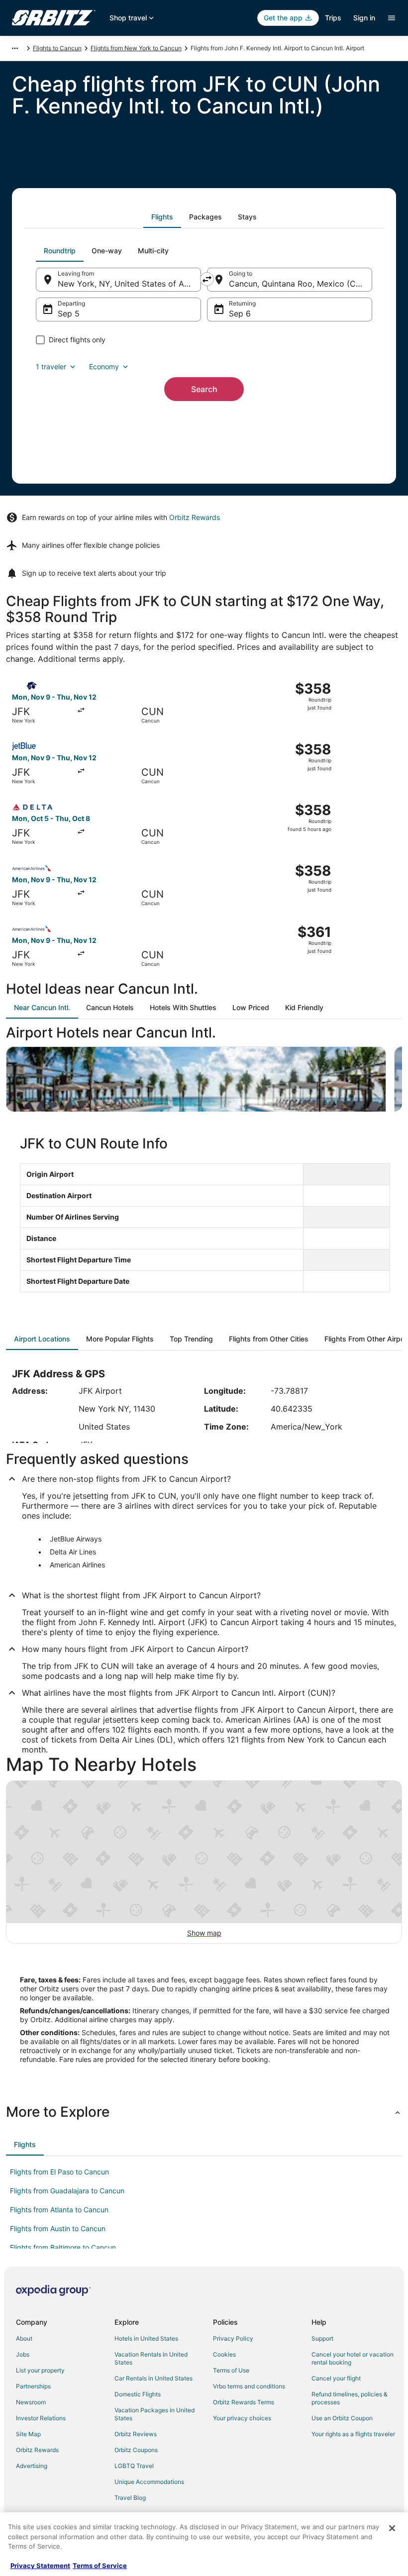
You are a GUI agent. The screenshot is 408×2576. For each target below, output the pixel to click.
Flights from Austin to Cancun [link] (58, 2228)
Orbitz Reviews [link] (136, 2434)
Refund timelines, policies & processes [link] (350, 2398)
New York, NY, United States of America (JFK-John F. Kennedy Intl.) (129, 284)
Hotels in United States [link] (146, 2338)
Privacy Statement (40, 2566)
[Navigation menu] (392, 18)
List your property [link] (40, 2370)
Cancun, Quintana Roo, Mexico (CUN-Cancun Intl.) (301, 284)
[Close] (392, 2528)
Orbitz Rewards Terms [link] (244, 2402)
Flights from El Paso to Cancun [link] (59, 2172)
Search (204, 389)
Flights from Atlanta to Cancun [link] (59, 2210)
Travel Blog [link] (130, 2498)
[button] (204, 2112)
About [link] (24, 2338)
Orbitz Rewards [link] (37, 2450)
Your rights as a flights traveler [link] (353, 2434)
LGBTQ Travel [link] (134, 2466)
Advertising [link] (32, 2466)
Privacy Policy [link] (233, 2338)
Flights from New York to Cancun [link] (136, 48)
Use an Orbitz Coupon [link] (342, 2418)
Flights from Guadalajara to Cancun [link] (67, 2191)
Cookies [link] (224, 2354)
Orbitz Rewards (195, 517)
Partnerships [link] (33, 2386)
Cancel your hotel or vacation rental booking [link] (353, 2358)
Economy (104, 366)
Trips (333, 18)
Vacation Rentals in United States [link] (151, 2358)
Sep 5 (69, 313)
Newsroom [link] (31, 2402)
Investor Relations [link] (41, 2418)
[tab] (162, 217)
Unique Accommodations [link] (149, 2482)
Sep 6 (240, 313)
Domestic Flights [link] (138, 2394)
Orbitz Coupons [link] (136, 2450)
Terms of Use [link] (231, 2370)
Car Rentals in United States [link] (153, 2378)
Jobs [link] (23, 2354)
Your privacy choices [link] (242, 2418)
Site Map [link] (28, 2434)
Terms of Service (100, 2566)
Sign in (364, 18)
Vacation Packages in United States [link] (154, 2414)
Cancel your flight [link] (336, 2378)
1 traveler (51, 366)
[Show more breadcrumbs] (15, 48)
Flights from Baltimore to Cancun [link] (63, 2247)
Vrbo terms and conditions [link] (249, 2386)
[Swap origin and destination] (207, 279)
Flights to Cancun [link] (57, 48)
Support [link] (322, 2338)
